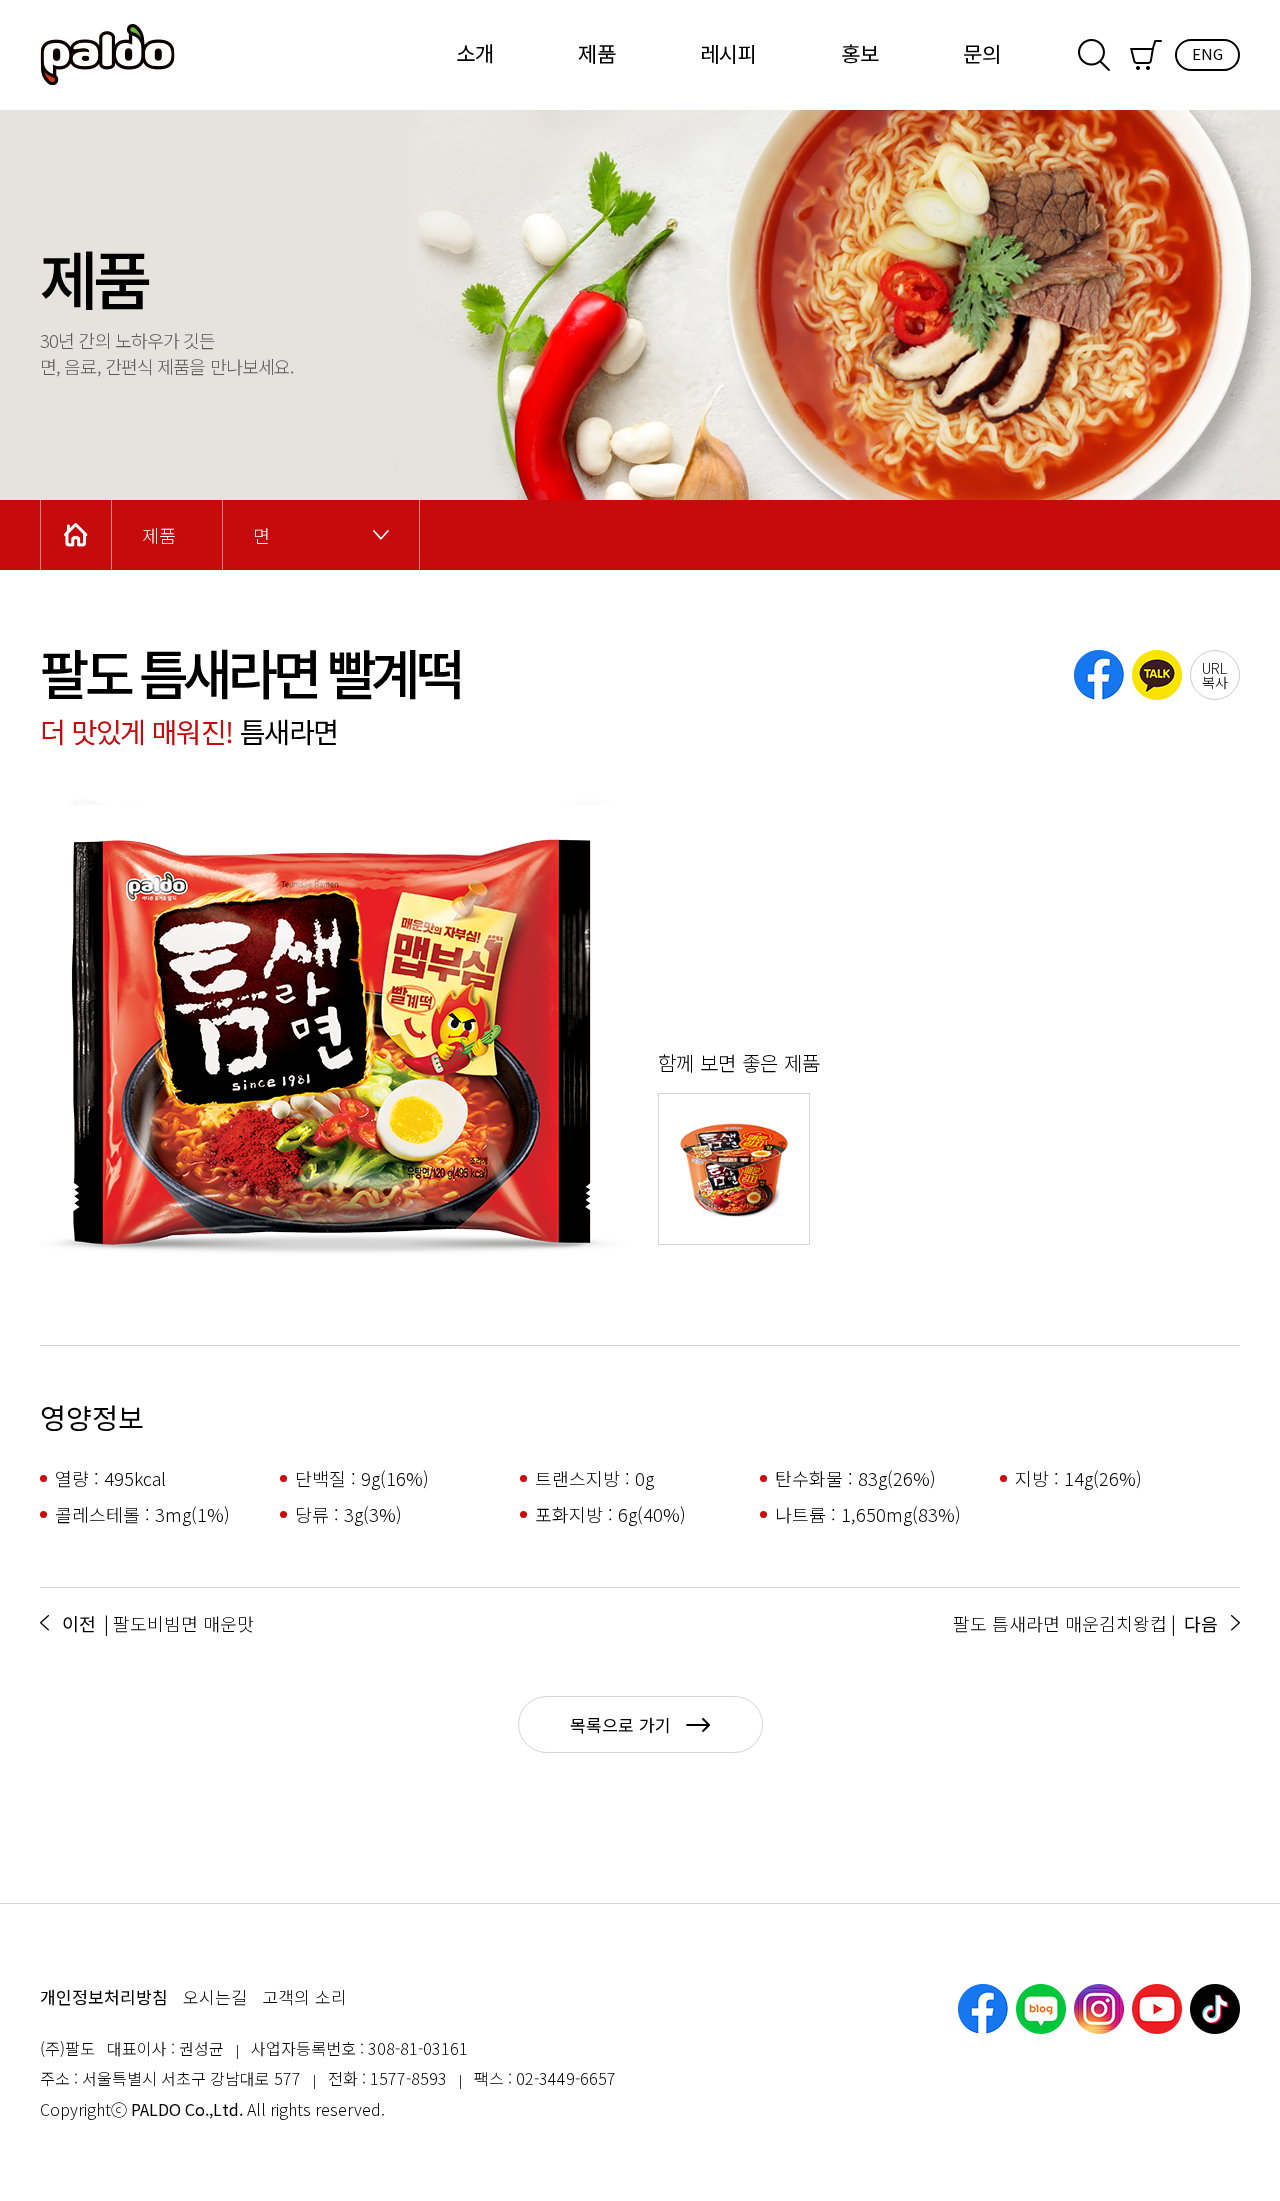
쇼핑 (1146, 55)
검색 (1094, 55)
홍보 (860, 53)
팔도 (107, 55)
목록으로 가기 (620, 1724)
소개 (475, 53)
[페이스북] (1099, 675)
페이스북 (983, 2009)
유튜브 (1157, 2009)
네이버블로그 (1041, 2009)
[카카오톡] (1157, 675)
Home (76, 535)
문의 (982, 53)
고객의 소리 (304, 1996)
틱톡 (1215, 2009)
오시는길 (215, 1996)
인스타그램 (1099, 2009)
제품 (597, 53)
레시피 (728, 53)
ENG (1207, 53)
